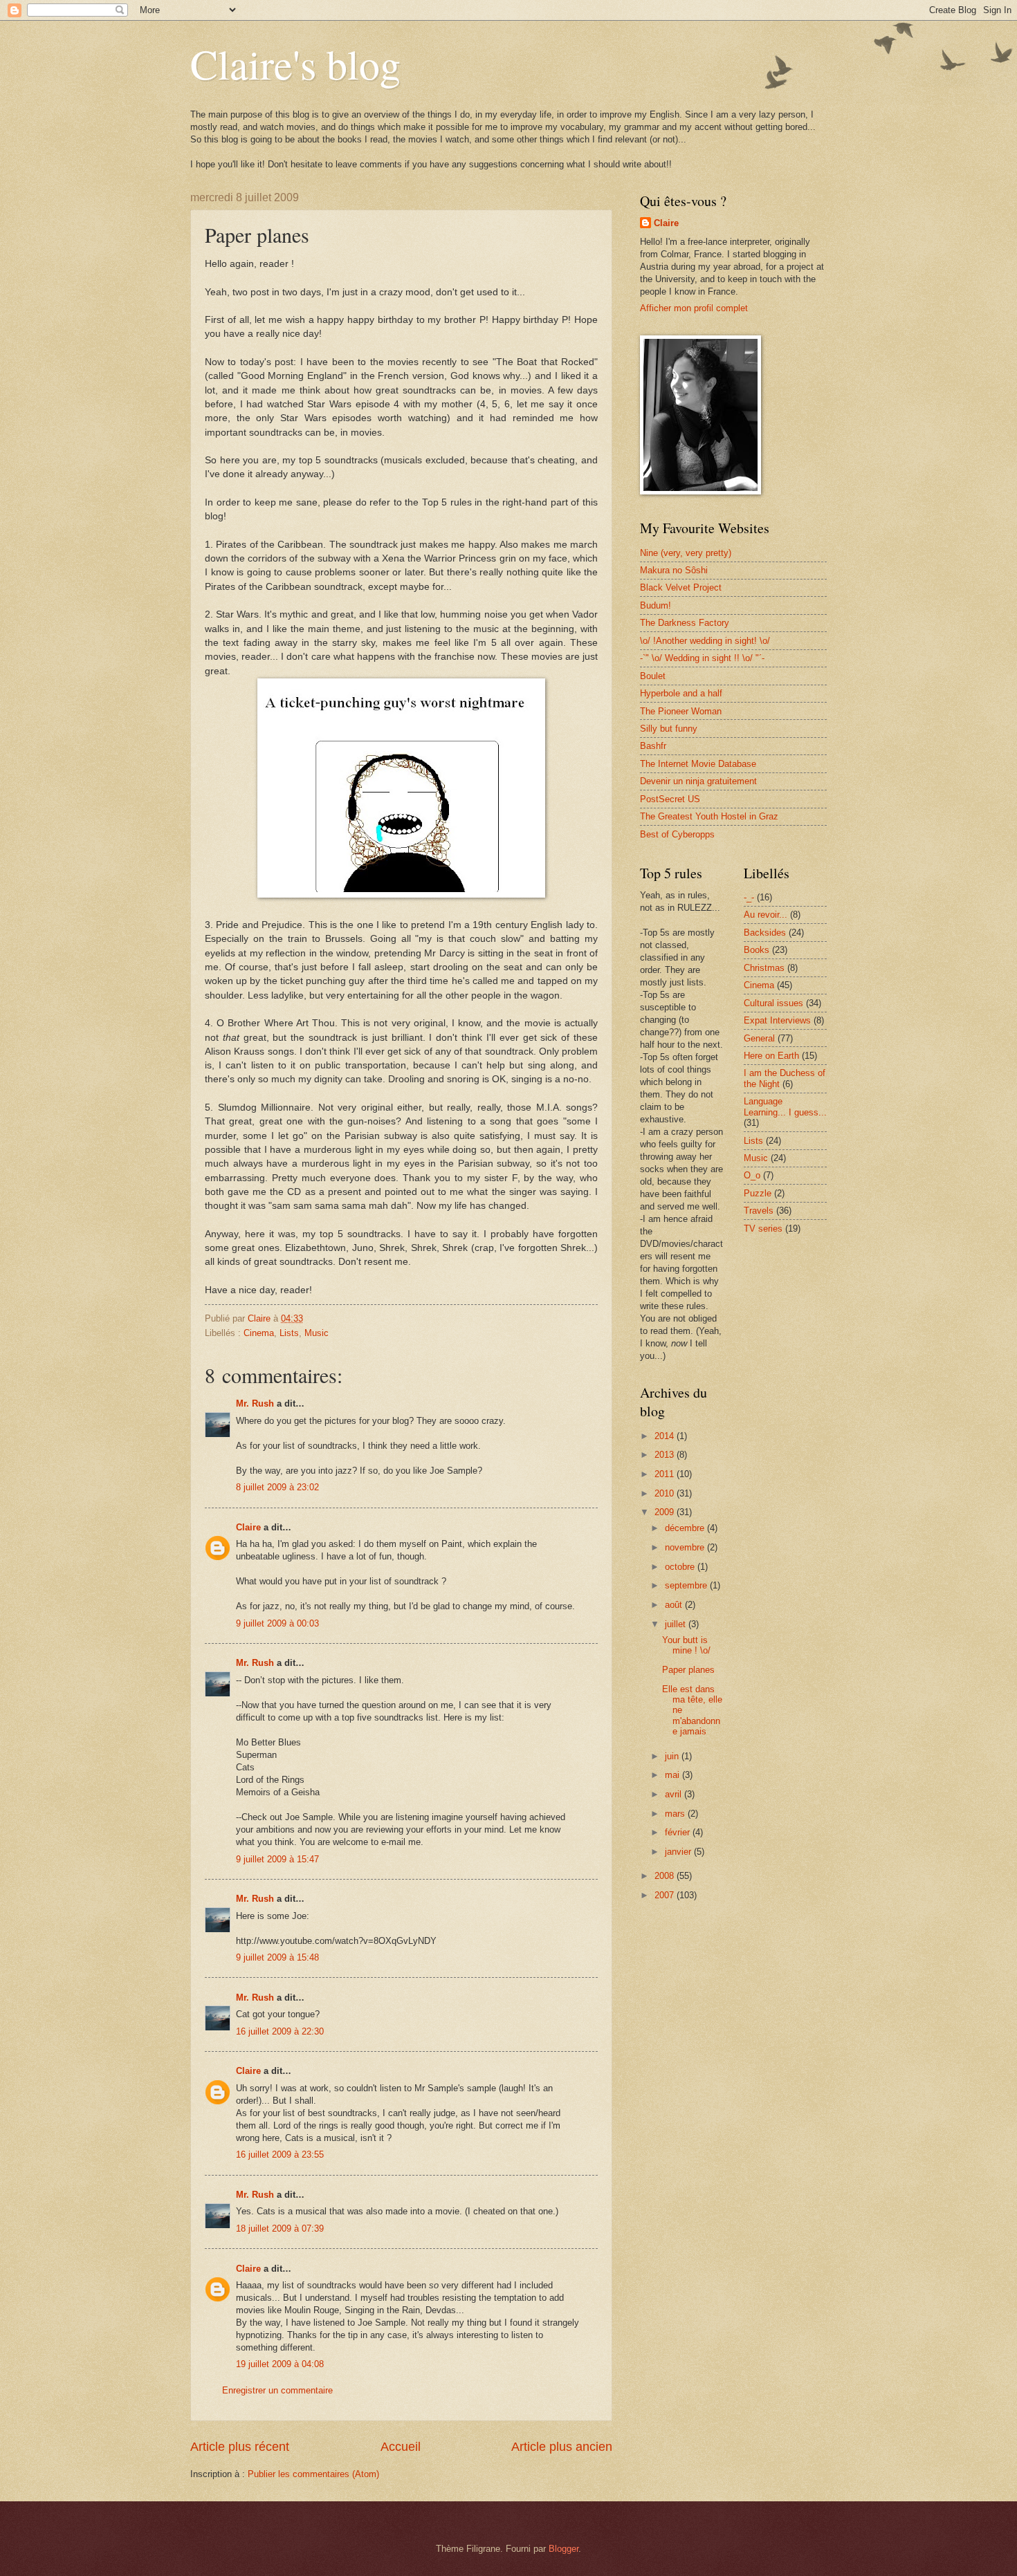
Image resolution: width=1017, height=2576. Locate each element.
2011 (666, 1474)
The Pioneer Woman (681, 711)
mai (674, 1775)
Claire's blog (295, 64)
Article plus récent (240, 2447)
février (679, 1832)
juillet (677, 1624)
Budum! (656, 605)
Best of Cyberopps (677, 834)
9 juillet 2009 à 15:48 (277, 1957)
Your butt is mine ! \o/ (686, 1645)
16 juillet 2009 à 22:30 (280, 2031)
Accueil (401, 2447)
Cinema (259, 1333)
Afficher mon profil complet (694, 308)
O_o (752, 1175)
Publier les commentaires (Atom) (313, 2474)
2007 (666, 1895)
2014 (666, 1436)
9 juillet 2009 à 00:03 (277, 1623)
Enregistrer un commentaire (277, 2390)
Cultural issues (773, 1003)
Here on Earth (771, 1056)
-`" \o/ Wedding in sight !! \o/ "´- (702, 658)
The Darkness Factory (685, 623)
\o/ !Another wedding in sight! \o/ (705, 641)
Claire (248, 1527)
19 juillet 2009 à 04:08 (280, 2364)
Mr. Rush (255, 1403)
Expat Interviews (777, 1020)
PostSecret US (670, 799)
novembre (686, 1547)
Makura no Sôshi (674, 570)
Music (317, 1333)
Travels (759, 1211)
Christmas (764, 968)
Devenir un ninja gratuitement (698, 781)
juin (673, 1756)
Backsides (765, 933)
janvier (679, 1852)
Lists (289, 1333)
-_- (749, 897)
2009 (666, 1512)
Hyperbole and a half (681, 693)
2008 (666, 1876)
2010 (666, 1493)
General (759, 1038)
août (675, 1605)
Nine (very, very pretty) (686, 553)
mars (676, 1814)
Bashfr (653, 746)
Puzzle (758, 1193)
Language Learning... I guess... (785, 1106)
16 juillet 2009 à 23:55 (280, 2155)
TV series (763, 1229)
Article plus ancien (562, 2447)
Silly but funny (669, 729)
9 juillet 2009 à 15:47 (277, 1859)
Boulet (653, 676)
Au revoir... (766, 915)
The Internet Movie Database (698, 764)
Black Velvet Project (681, 587)
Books (757, 950)
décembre (686, 1528)
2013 (666, 1455)
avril (675, 1794)
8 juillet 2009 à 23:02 (277, 1487)
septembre (687, 1585)
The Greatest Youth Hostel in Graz (709, 816)
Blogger (564, 2549)
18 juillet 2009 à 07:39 (280, 2228)
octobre (681, 1567)
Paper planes (688, 1670)
